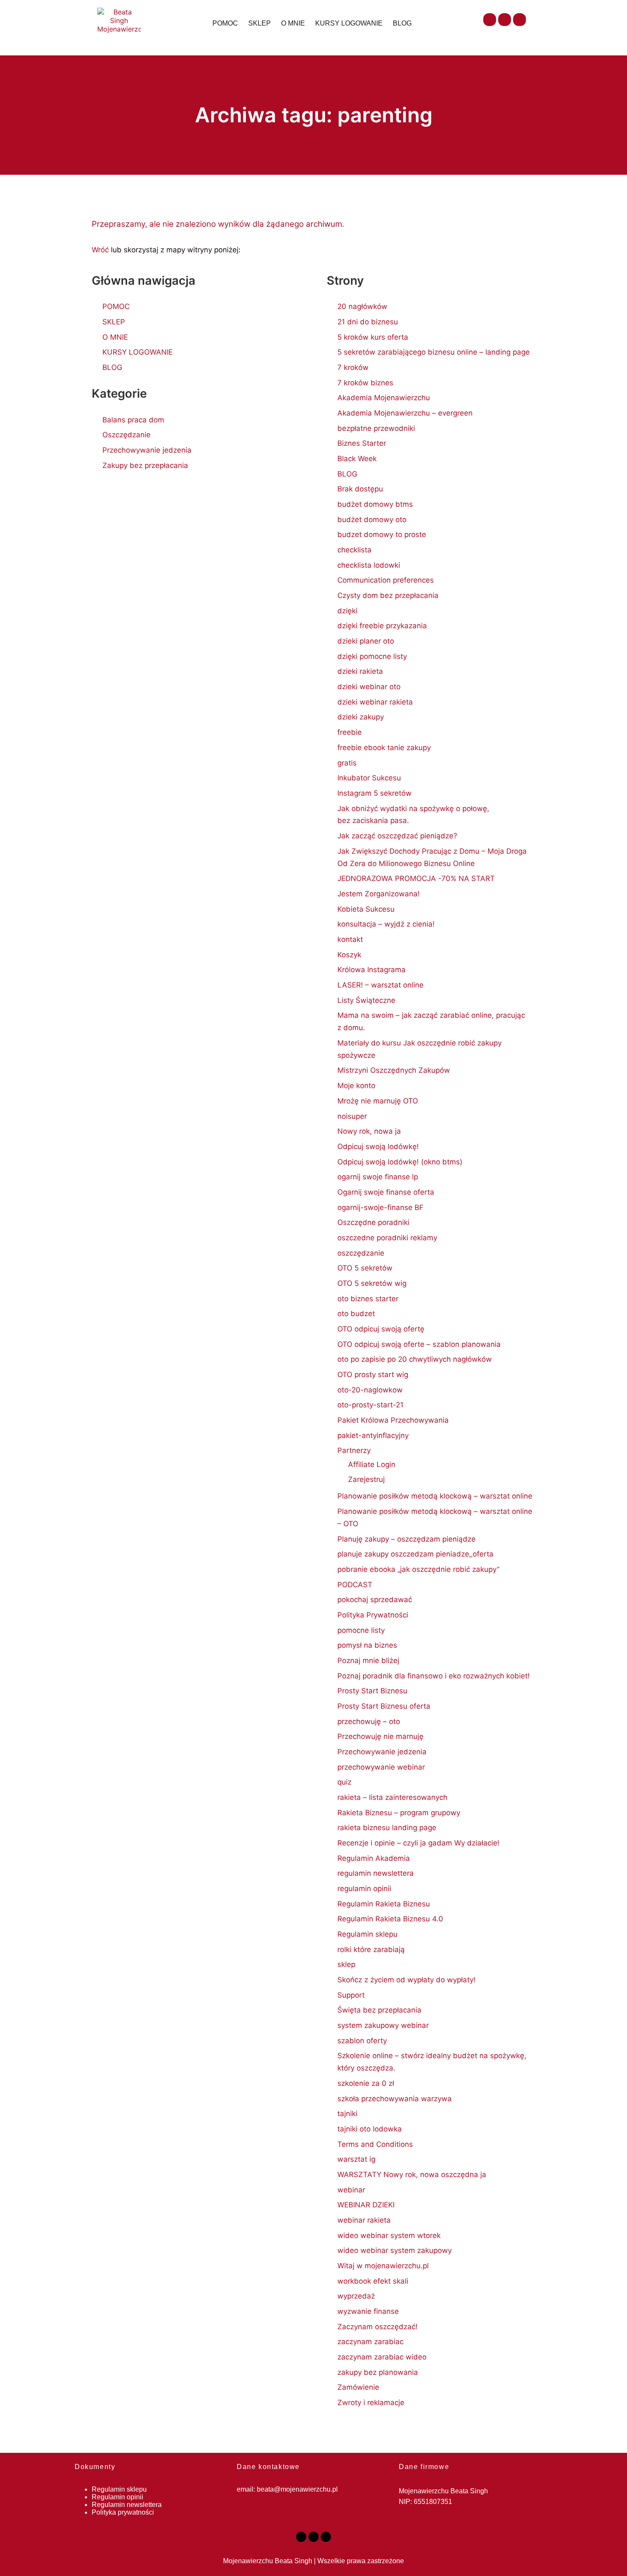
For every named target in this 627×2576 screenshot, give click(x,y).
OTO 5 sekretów (365, 1268)
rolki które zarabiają (371, 1949)
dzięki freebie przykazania (382, 626)
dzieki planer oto (366, 641)
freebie (350, 732)
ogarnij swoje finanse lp (378, 1177)
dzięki (347, 611)
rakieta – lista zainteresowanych (392, 1797)
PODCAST (355, 1585)
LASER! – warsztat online (380, 985)
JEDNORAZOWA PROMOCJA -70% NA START (416, 878)
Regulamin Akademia (374, 1858)
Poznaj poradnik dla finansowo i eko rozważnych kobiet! (434, 1676)
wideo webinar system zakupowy (395, 2250)
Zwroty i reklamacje (371, 2403)
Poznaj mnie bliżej (368, 1661)
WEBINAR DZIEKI (366, 2205)
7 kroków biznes (365, 383)
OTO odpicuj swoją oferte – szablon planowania (419, 1344)
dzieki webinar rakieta (375, 702)
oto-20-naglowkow (370, 1390)
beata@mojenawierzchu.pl (297, 2489)
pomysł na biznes (367, 1645)
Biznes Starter (362, 443)
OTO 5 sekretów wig (372, 1283)
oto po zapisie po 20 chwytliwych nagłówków (415, 1359)
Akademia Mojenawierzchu (384, 398)
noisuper (352, 1116)
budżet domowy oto (372, 520)
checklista (354, 550)
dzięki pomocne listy (372, 656)
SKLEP (260, 23)
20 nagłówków (362, 306)
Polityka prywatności (123, 2512)
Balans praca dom (133, 420)
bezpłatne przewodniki (376, 428)
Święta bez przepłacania (379, 2010)
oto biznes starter (368, 1299)
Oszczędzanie (126, 435)
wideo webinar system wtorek (389, 2235)
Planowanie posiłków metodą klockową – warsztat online (435, 1496)
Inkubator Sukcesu (369, 778)
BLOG (402, 23)
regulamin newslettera (376, 1873)
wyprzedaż (356, 2296)
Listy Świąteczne (366, 1000)
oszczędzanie (361, 1253)
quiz (344, 1782)
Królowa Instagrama (372, 970)
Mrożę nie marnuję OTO (378, 1101)
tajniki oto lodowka (370, 2129)
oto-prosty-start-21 (370, 1405)
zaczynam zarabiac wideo (382, 2357)
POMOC (225, 23)
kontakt (350, 939)
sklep (346, 1964)
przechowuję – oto (369, 1721)
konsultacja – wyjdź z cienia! (386, 924)
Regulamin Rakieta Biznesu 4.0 (390, 1919)
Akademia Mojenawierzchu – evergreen (405, 413)
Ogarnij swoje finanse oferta (386, 1192)
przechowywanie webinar (381, 1767)
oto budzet (356, 1314)
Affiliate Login (372, 1464)
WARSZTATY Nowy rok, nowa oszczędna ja (412, 2175)
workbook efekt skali (373, 2281)
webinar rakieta (364, 2220)
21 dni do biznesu (368, 322)
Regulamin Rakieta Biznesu (384, 1904)
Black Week (357, 459)
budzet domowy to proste (382, 534)
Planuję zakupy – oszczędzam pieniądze (406, 1539)
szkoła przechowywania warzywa (395, 2099)
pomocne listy (361, 1630)
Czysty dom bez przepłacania (388, 595)
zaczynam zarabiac (370, 2342)
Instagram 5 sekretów (374, 793)
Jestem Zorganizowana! (379, 894)
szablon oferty (362, 2041)
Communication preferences (386, 580)
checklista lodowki (369, 565)
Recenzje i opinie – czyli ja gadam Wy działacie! (418, 1843)
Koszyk (349, 955)
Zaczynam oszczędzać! (377, 2327)
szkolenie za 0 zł (366, 2083)
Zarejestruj (366, 1479)
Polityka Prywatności (373, 1615)
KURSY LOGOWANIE (349, 23)
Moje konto (356, 1086)
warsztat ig (356, 2159)
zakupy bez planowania (378, 2372)
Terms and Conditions (375, 2144)
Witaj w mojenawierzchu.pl (383, 2266)
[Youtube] (505, 20)
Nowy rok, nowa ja (369, 1131)
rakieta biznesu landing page (387, 1828)
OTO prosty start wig (373, 1375)
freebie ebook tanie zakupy (384, 748)
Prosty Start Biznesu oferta (384, 1706)
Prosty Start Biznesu (372, 1691)
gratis (347, 763)
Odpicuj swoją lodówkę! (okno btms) (400, 1162)
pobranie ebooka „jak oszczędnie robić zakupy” (418, 1569)
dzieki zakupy (361, 717)
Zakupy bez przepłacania (145, 465)
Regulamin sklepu (367, 1934)
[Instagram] (520, 20)
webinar (351, 2190)
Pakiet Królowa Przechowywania (393, 1420)
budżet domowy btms (375, 504)
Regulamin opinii (118, 2497)
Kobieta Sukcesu (366, 909)
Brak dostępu (360, 489)
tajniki (347, 2114)
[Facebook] (490, 20)
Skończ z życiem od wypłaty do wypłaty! (406, 1980)
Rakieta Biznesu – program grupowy (399, 1813)
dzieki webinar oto (369, 687)
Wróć (100, 250)
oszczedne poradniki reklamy (387, 1238)
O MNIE (293, 23)
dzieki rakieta (360, 671)
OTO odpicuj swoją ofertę (381, 1329)
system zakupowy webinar (383, 2025)
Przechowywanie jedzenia (147, 450)
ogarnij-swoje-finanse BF (380, 1207)
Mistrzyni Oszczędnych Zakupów (394, 1070)
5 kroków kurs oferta (373, 337)
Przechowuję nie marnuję (380, 1736)
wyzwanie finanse (368, 2311)
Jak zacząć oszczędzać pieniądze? (397, 836)
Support (351, 1995)
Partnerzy (354, 1450)
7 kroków (353, 367)
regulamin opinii (364, 1889)
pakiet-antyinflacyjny (373, 1435)
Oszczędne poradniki (373, 1222)
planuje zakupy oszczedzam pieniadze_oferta (415, 1554)
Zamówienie (358, 2387)
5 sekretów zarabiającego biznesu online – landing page (434, 352)
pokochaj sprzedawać (375, 1600)
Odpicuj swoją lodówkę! (378, 1146)
